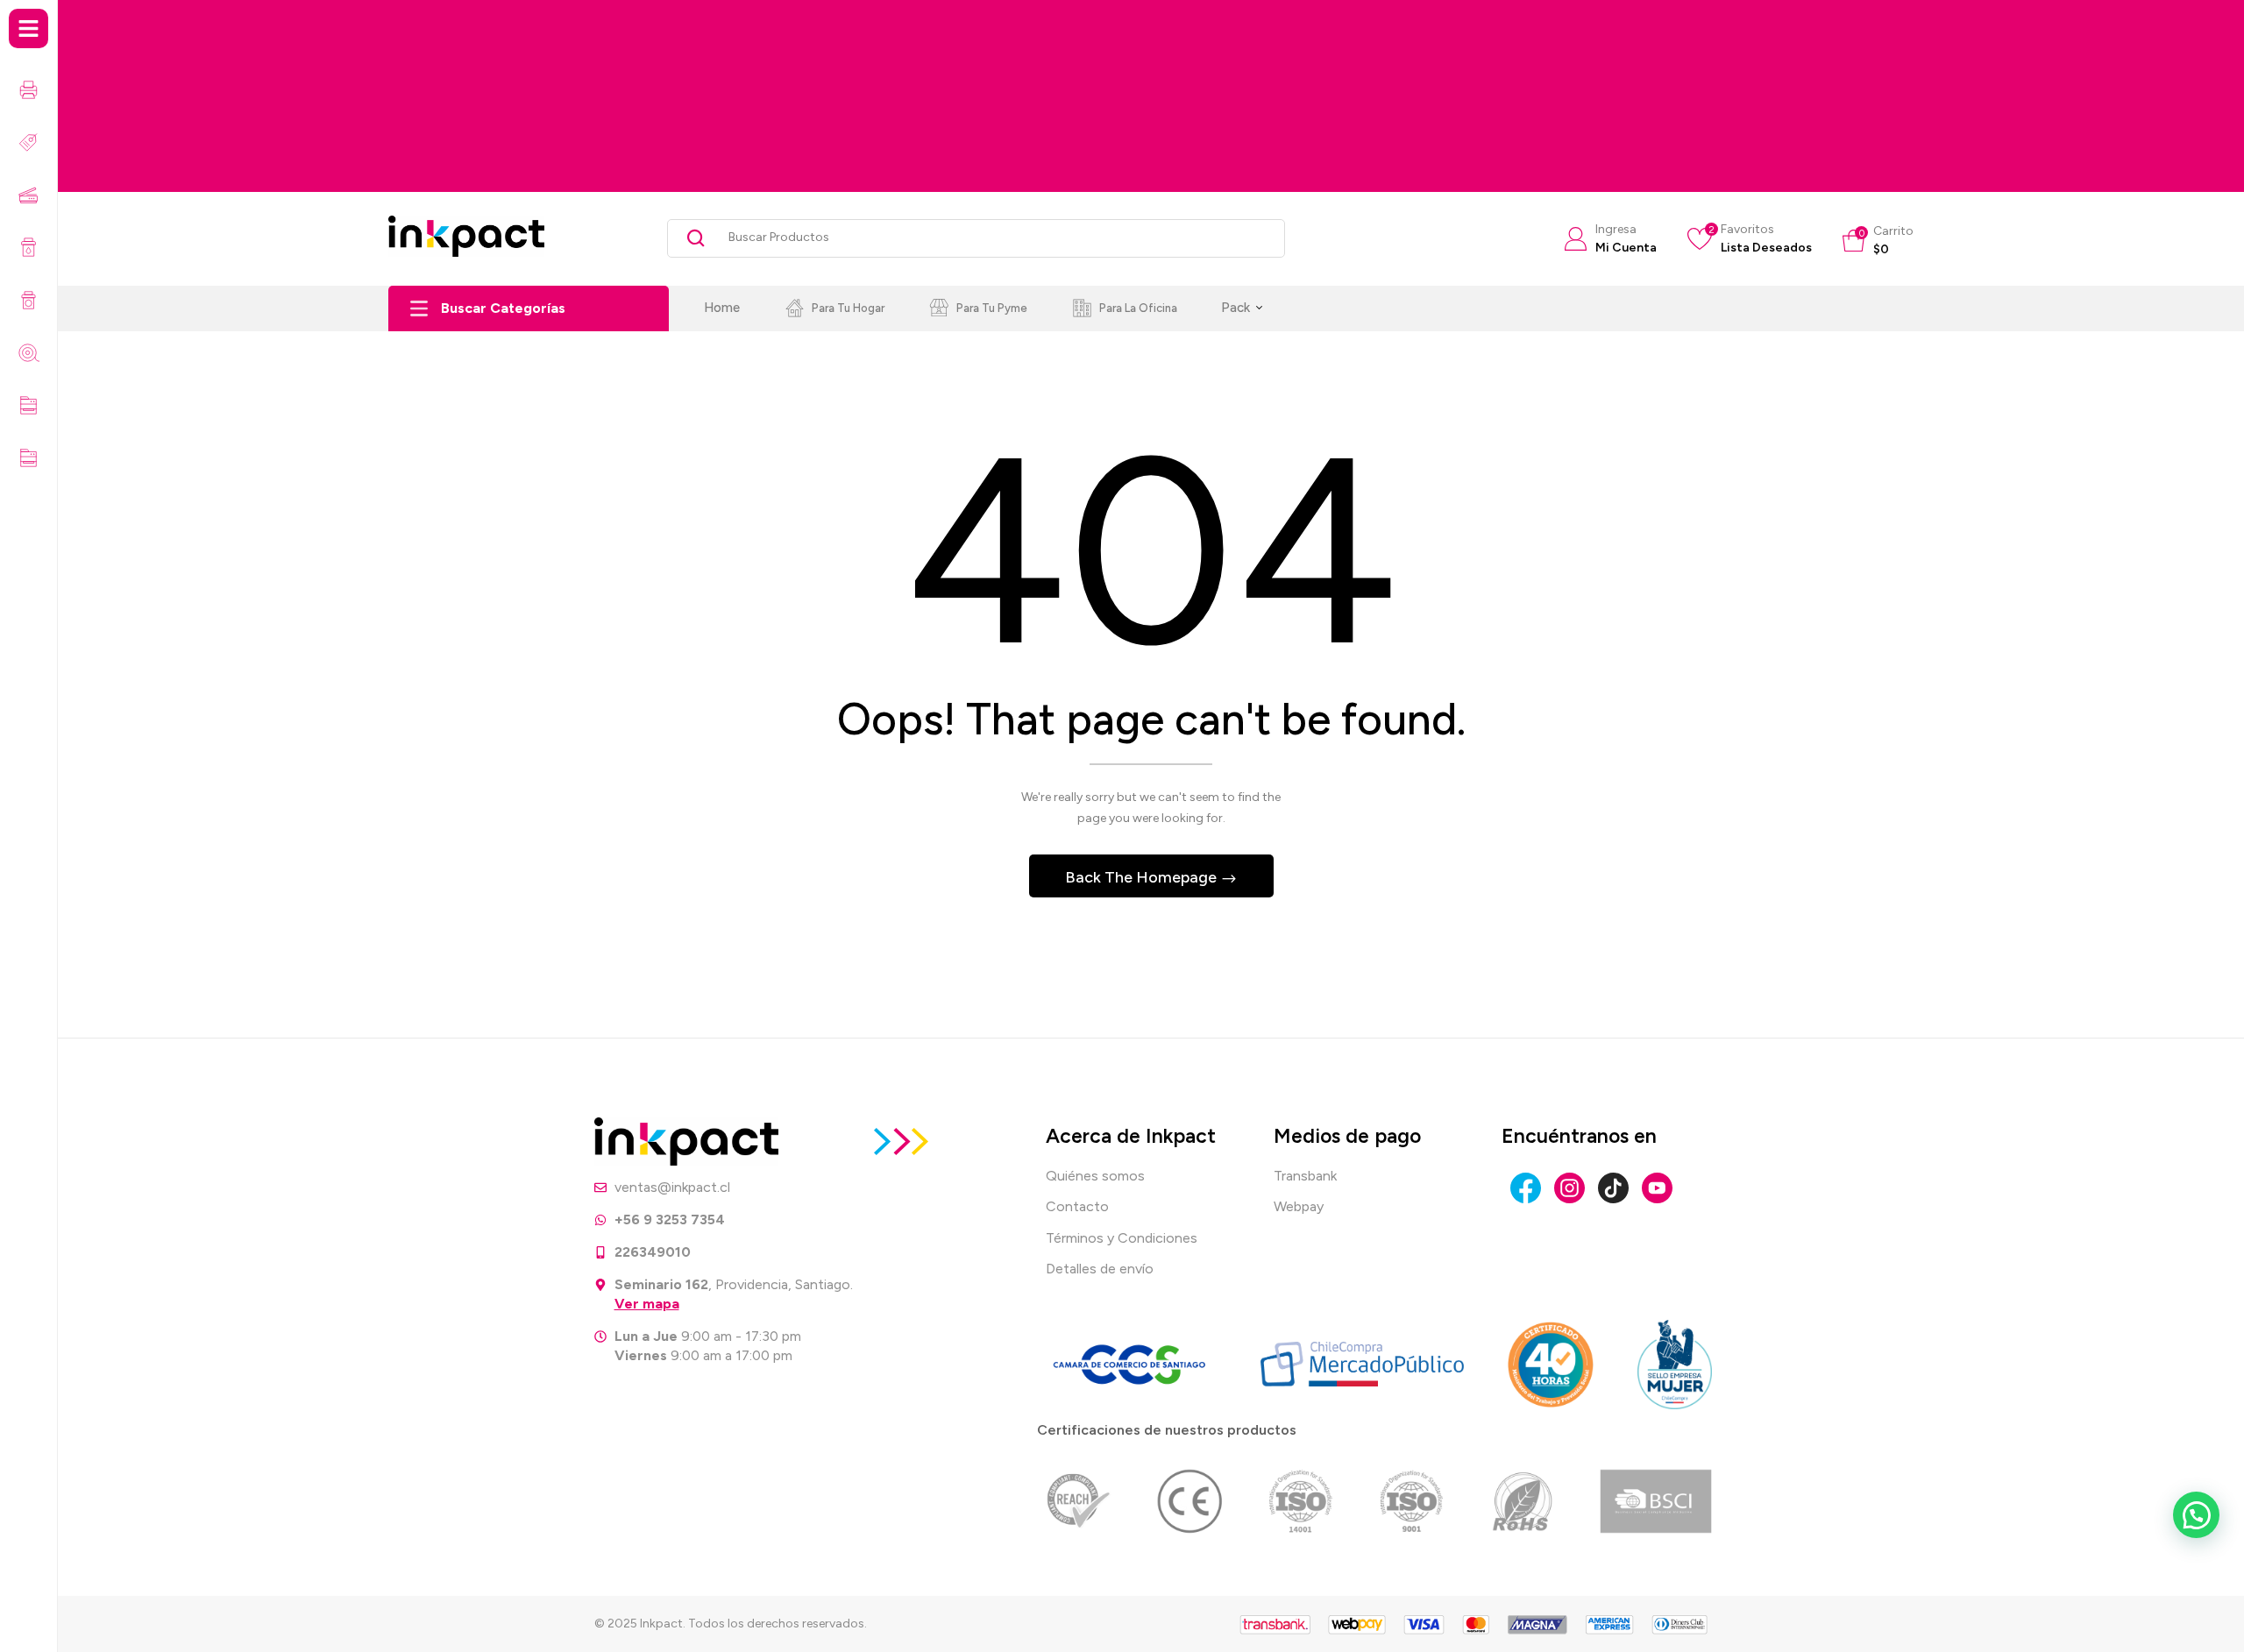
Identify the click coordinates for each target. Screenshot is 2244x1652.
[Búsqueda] (689, 238)
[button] (1878, 241)
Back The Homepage (1143, 877)
